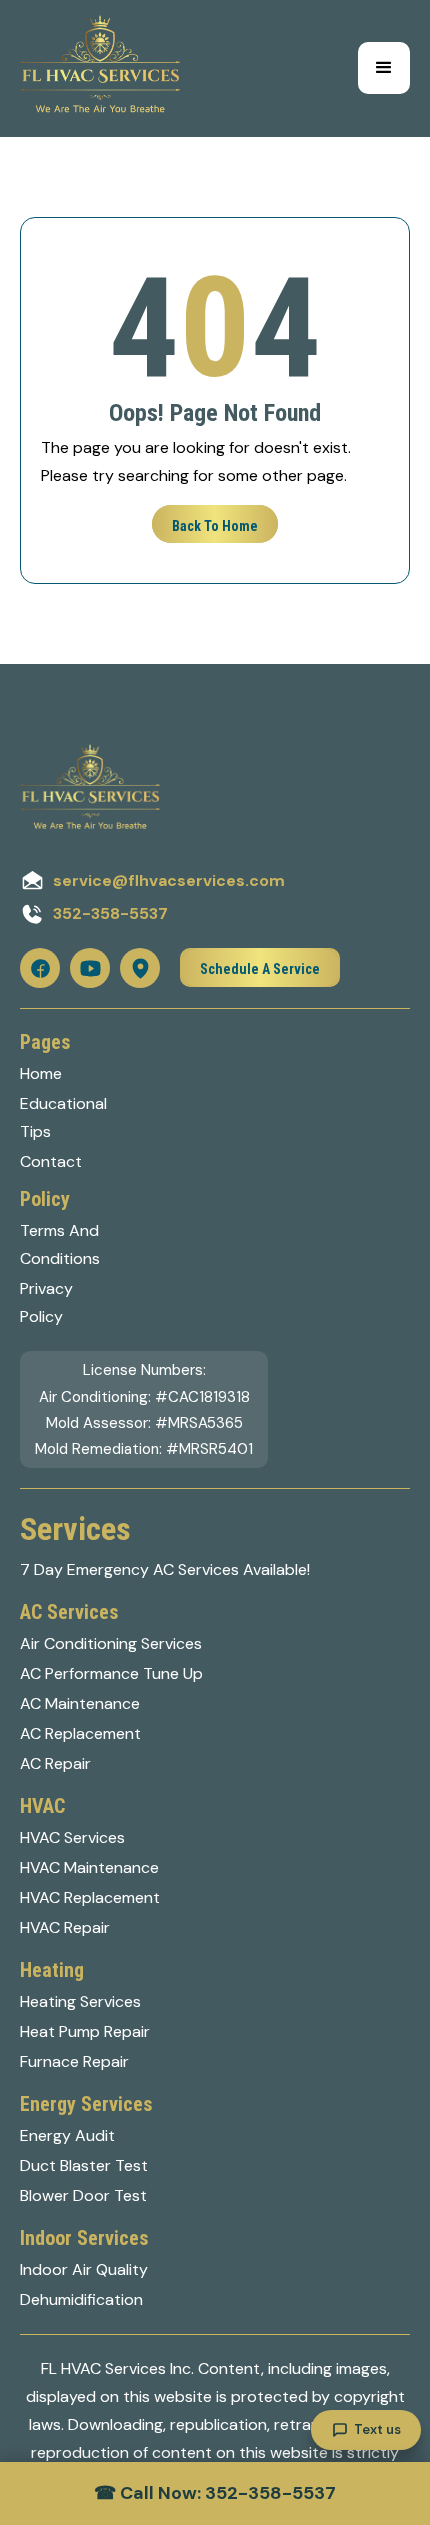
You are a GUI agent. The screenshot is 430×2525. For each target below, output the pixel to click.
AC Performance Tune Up (111, 1673)
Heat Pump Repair (85, 2031)
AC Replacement (80, 1733)
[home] (100, 68)
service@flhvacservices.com (169, 880)
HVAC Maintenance (89, 1867)
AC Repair (55, 1763)
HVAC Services (72, 1837)
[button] (384, 68)
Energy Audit (67, 2135)
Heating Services (80, 2001)
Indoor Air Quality (84, 2269)
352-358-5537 (110, 913)
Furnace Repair (74, 2061)
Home (41, 1073)
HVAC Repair (65, 1927)
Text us (377, 2429)
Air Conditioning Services (111, 1643)
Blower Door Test (83, 2195)
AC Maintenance (80, 1703)
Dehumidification (81, 2299)
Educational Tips (63, 1117)
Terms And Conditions (60, 1244)
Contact (51, 1161)
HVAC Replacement (90, 1897)
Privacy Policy (46, 1302)
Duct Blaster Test (84, 2165)
